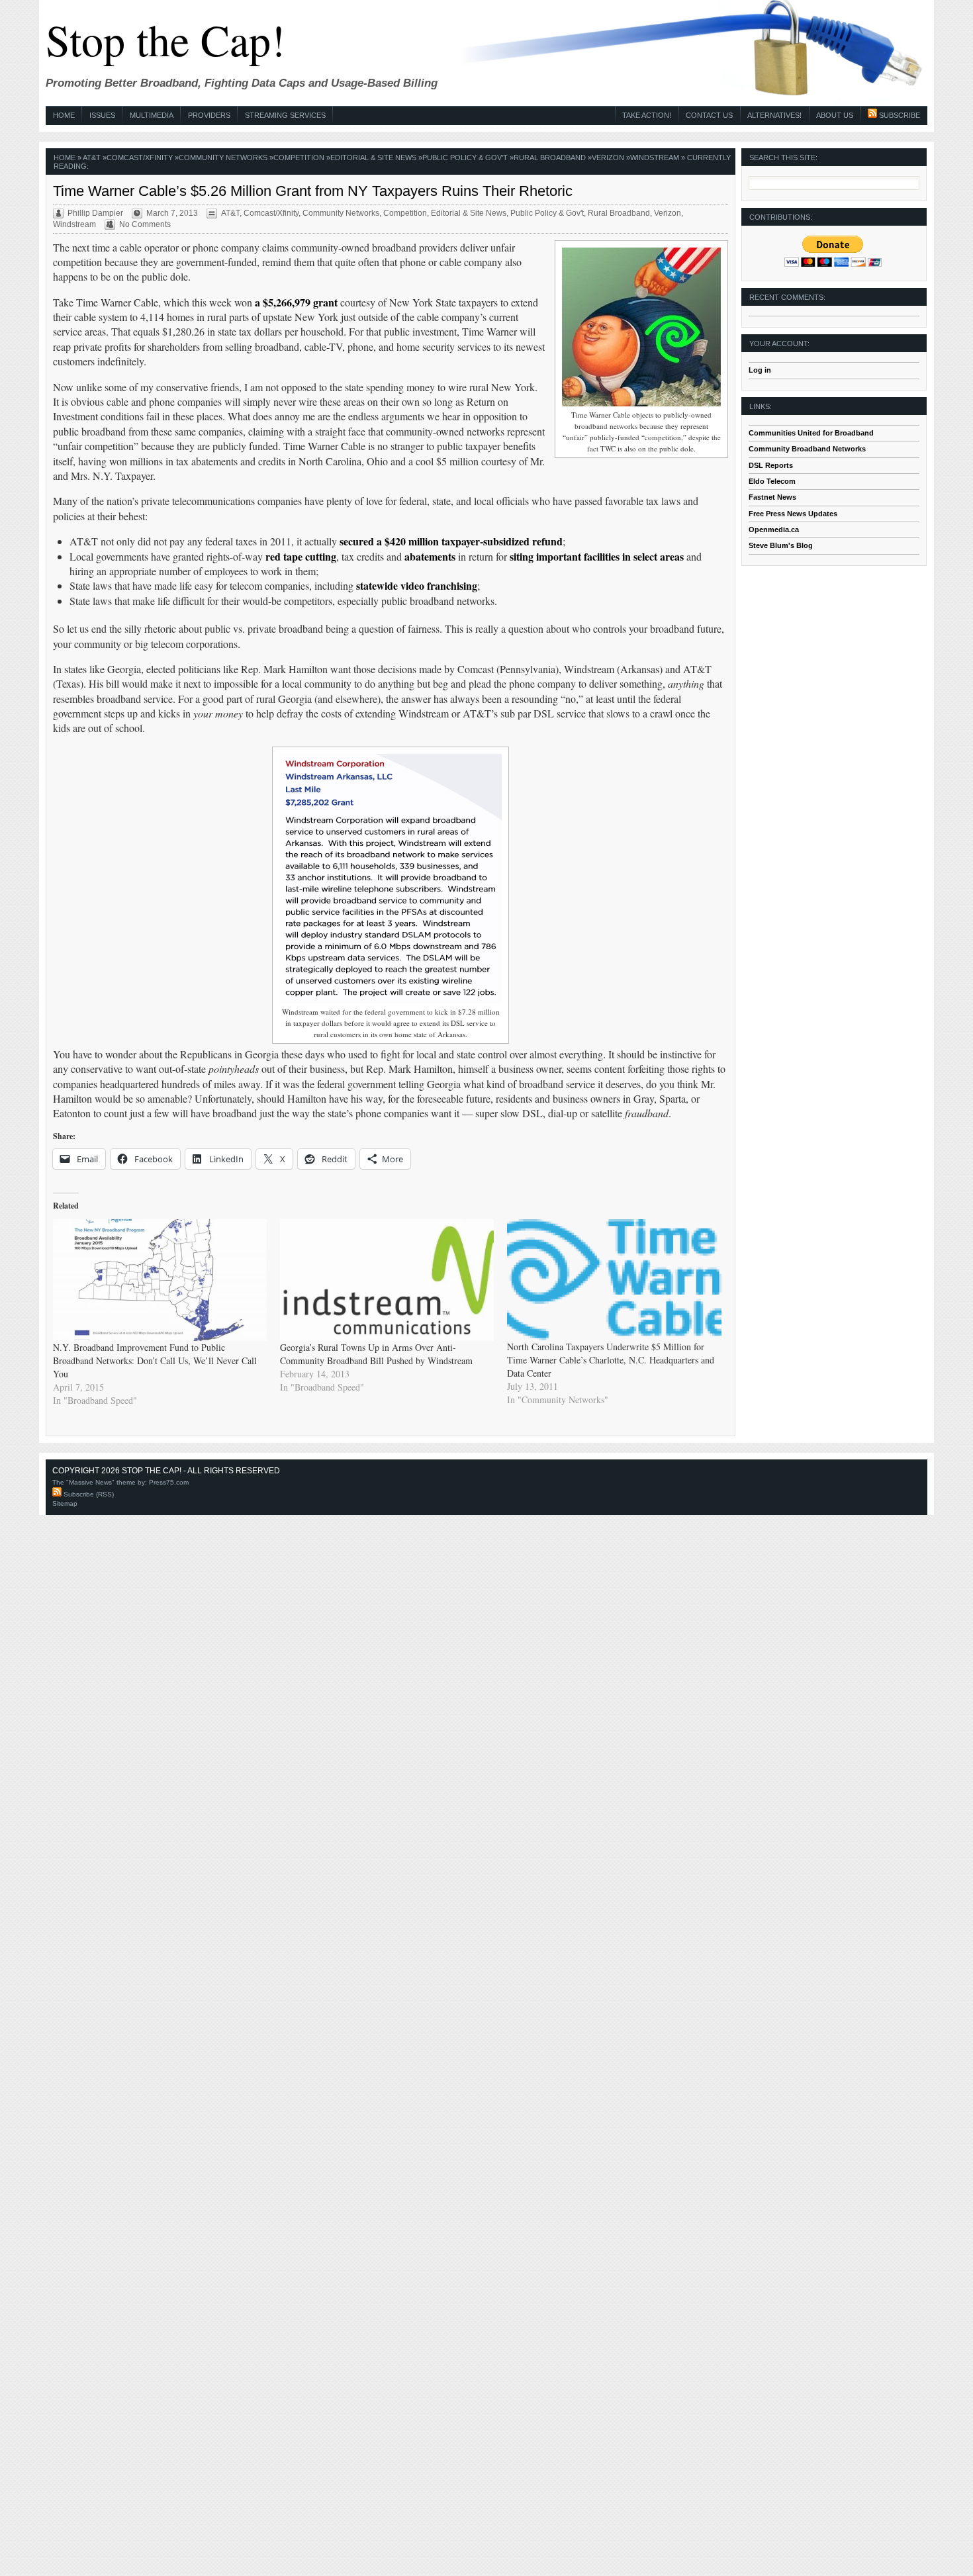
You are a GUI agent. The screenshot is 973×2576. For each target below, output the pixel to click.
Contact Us (709, 115)
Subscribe (899, 115)
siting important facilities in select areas (597, 556)
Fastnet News (772, 497)
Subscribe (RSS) (88, 1494)
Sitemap (65, 1503)
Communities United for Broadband (811, 433)
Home (64, 115)
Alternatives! (774, 115)
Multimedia (152, 115)
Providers (209, 115)
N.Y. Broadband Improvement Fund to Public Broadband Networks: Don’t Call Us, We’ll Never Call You (155, 1360)
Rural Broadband (550, 158)
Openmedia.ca (774, 529)
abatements (430, 556)
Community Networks (223, 158)
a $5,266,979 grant (296, 302)
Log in (760, 370)
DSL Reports (771, 465)
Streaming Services (285, 115)
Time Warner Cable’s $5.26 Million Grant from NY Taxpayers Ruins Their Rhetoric (313, 191)
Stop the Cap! (165, 39)
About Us (835, 115)
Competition (299, 158)
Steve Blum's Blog (781, 545)
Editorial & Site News (373, 158)
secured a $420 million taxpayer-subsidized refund (451, 541)
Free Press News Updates (793, 514)
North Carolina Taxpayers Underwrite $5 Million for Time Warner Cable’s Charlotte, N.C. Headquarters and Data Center (611, 1360)
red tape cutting (301, 556)
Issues (102, 115)
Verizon (608, 158)
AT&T (92, 158)
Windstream (655, 158)
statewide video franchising (417, 585)
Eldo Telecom (772, 481)
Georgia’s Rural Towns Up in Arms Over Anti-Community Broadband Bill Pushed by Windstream (376, 1354)
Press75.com (169, 1482)
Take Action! (647, 115)
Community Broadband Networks (807, 449)
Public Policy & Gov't (465, 158)
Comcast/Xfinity (140, 158)
